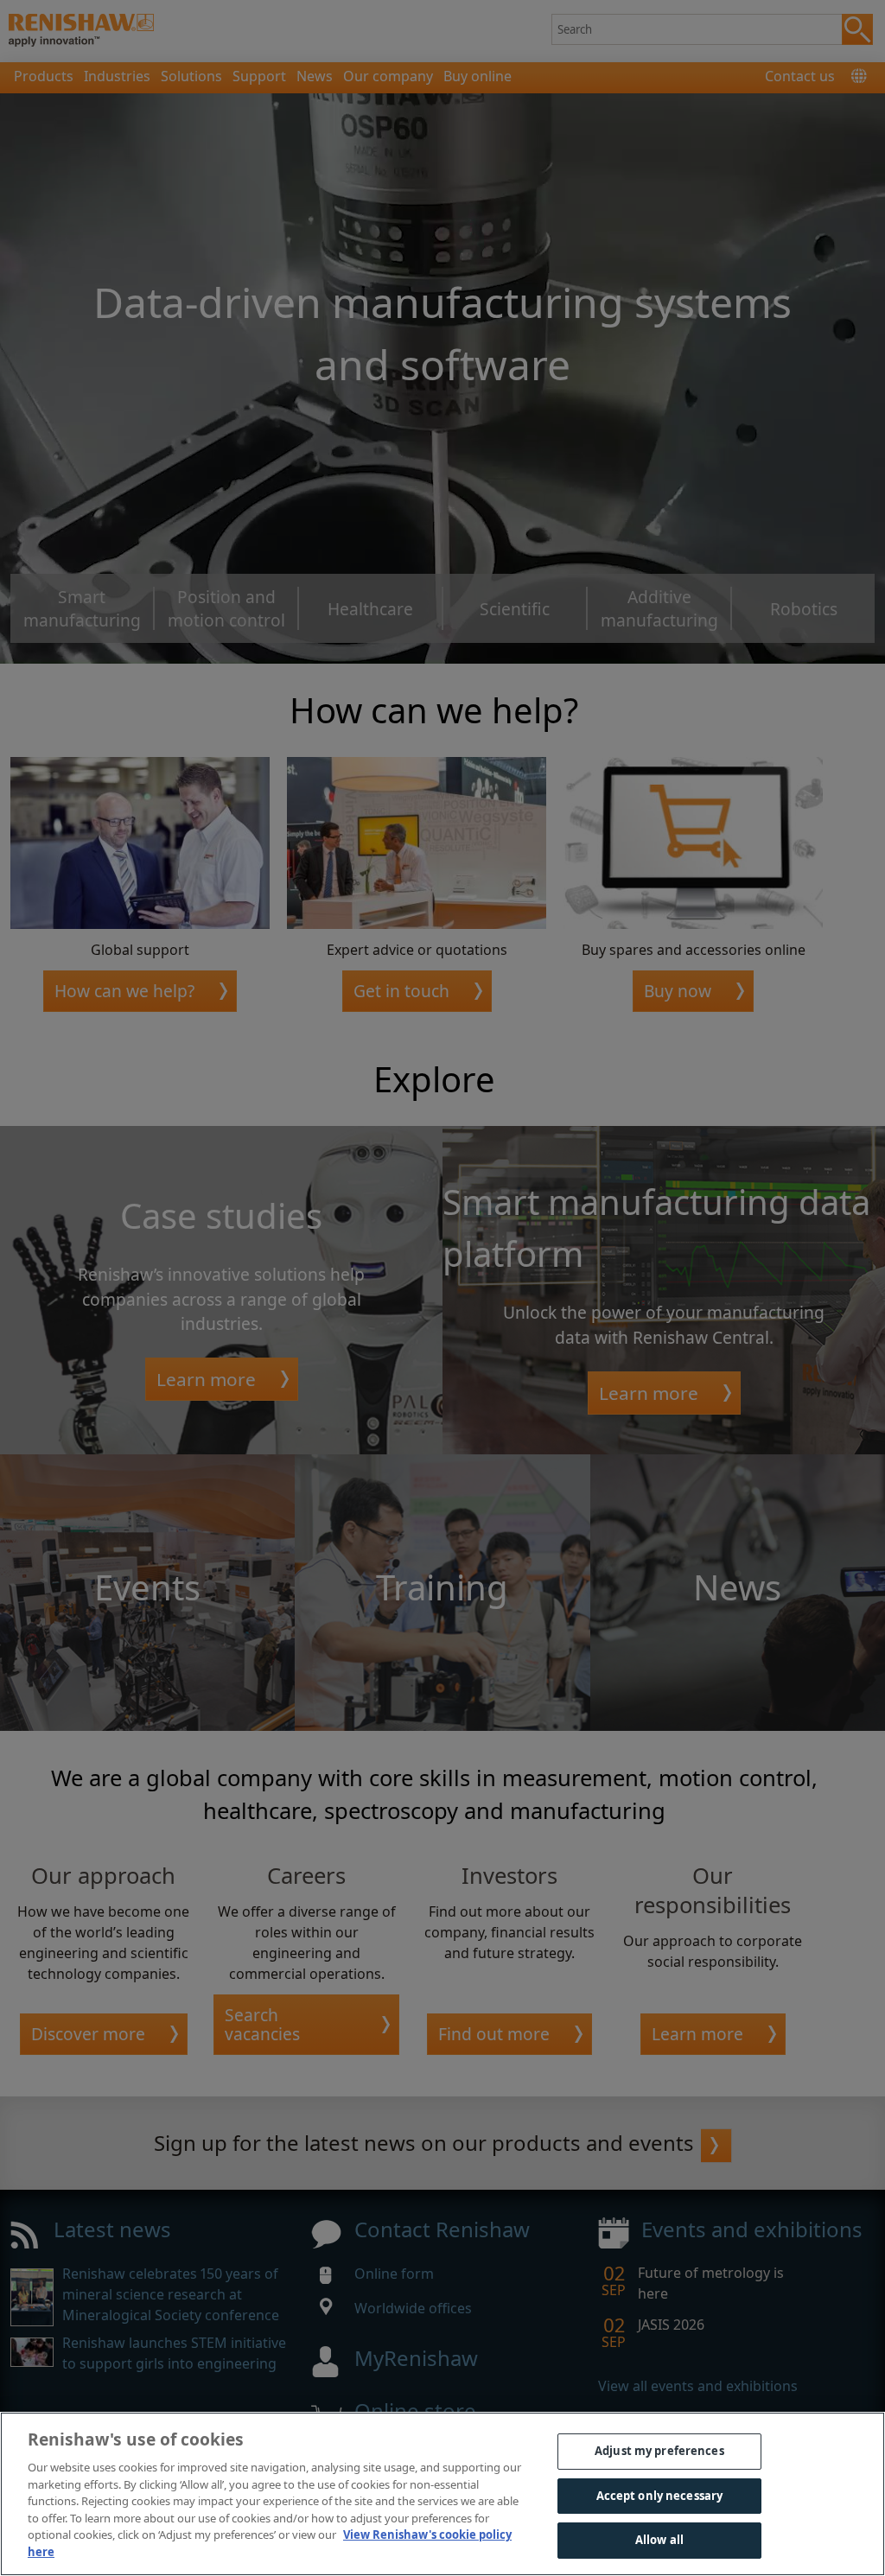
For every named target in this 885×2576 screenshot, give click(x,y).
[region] (442, 2494)
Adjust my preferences (659, 2451)
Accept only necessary (660, 2496)
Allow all (659, 2540)
